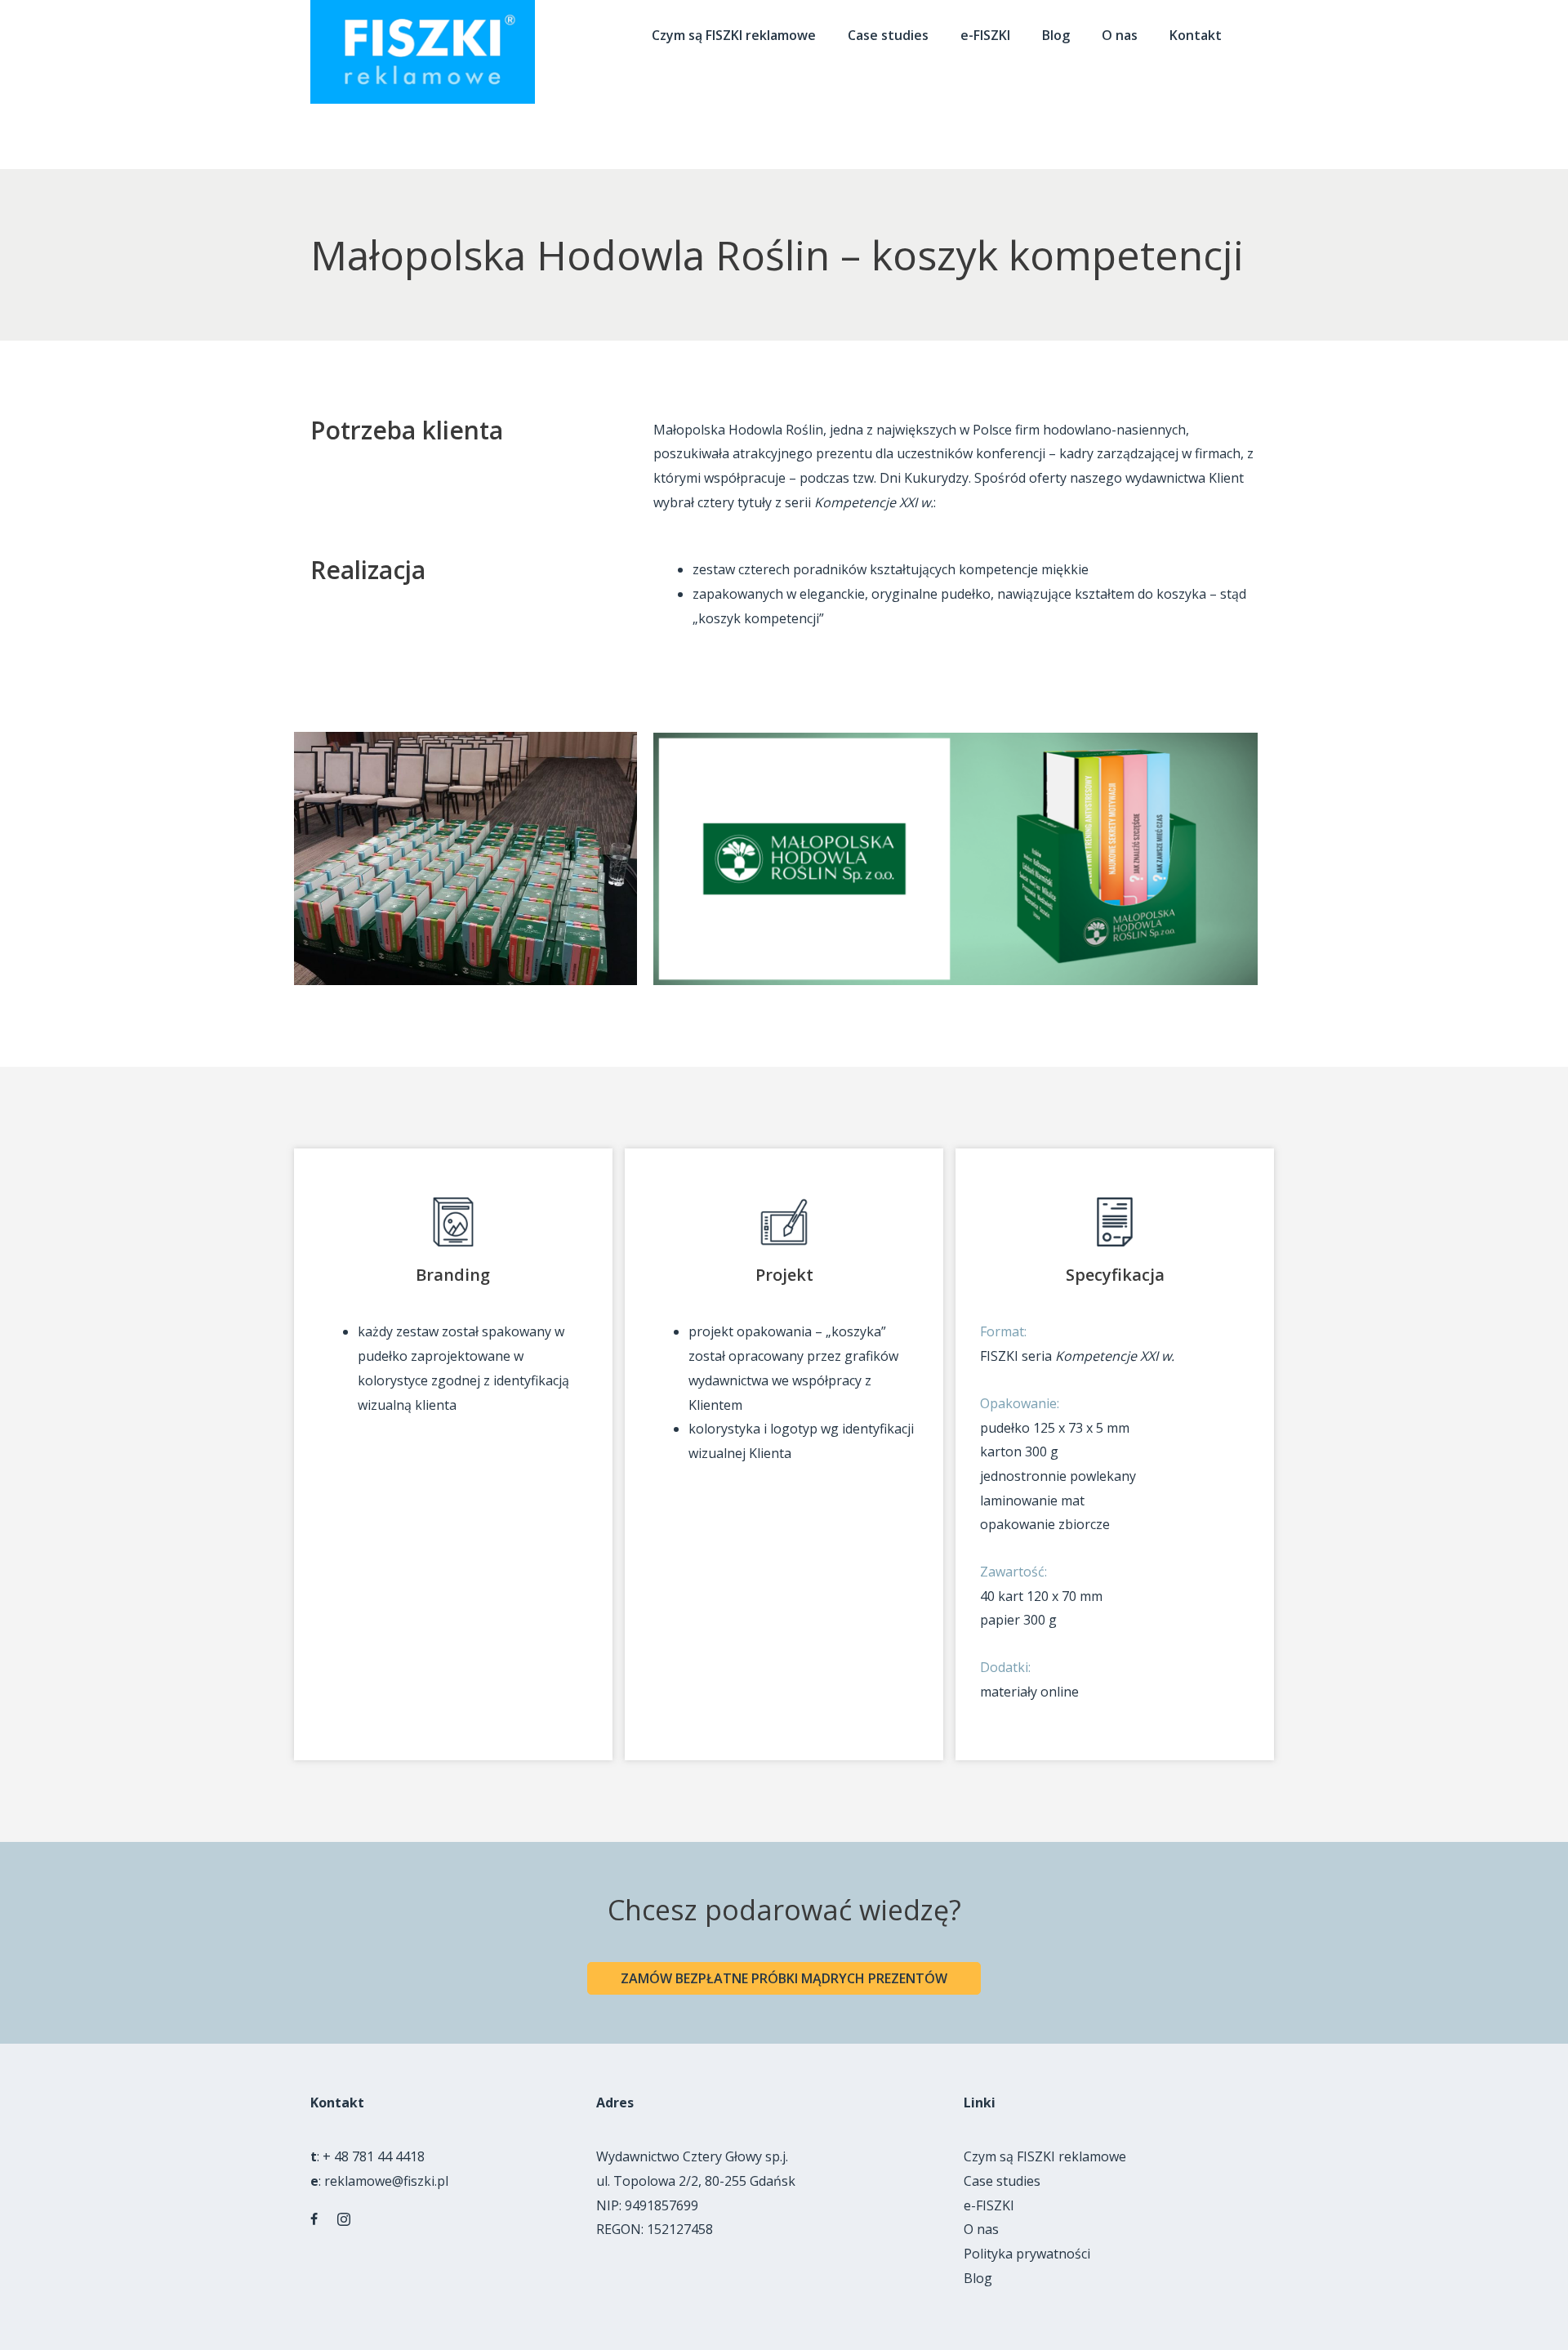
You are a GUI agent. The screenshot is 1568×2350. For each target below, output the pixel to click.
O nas (981, 2229)
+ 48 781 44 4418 (374, 2156)
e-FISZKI (989, 2205)
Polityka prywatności (1027, 2254)
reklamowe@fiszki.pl (386, 2181)
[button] (784, 1978)
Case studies (1002, 2181)
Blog (978, 2278)
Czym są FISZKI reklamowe (1045, 2156)
